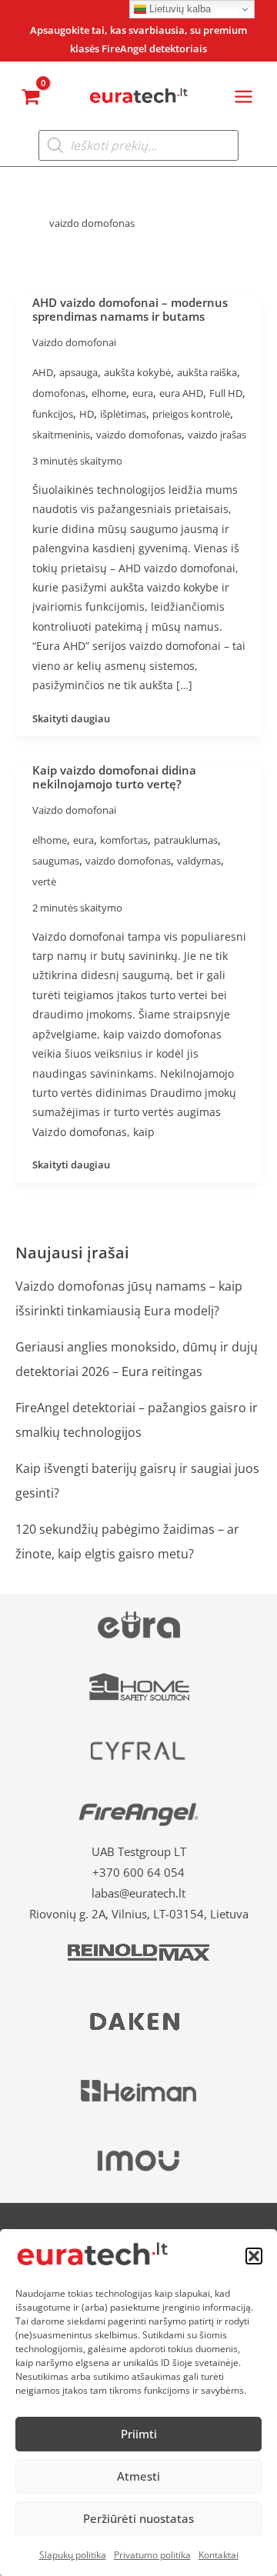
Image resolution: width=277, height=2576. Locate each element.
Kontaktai (219, 2555)
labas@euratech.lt (138, 1893)
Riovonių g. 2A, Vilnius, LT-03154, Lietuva (139, 1914)
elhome (109, 393)
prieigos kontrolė (191, 414)
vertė (44, 881)
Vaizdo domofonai (74, 342)
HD (87, 414)
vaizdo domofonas (139, 435)
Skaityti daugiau (71, 718)
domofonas (59, 393)
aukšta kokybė (137, 372)
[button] (254, 2256)
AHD (43, 372)
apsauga (78, 372)
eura (143, 393)
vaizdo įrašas (217, 435)
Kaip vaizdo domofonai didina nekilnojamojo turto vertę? (114, 777)
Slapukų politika (73, 2555)
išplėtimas (123, 414)
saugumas (56, 861)
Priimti (139, 2434)
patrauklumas (186, 840)
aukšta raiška (207, 372)
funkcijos (53, 414)
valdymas (199, 861)
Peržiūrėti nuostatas (138, 2518)
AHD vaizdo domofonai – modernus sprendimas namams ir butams (130, 309)
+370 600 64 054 (138, 1872)
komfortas (124, 840)
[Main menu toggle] (244, 97)
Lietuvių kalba (179, 9)
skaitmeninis (61, 435)
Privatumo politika (152, 2555)
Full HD (226, 393)
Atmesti (138, 2476)
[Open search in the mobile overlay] (138, 145)
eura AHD (181, 393)
